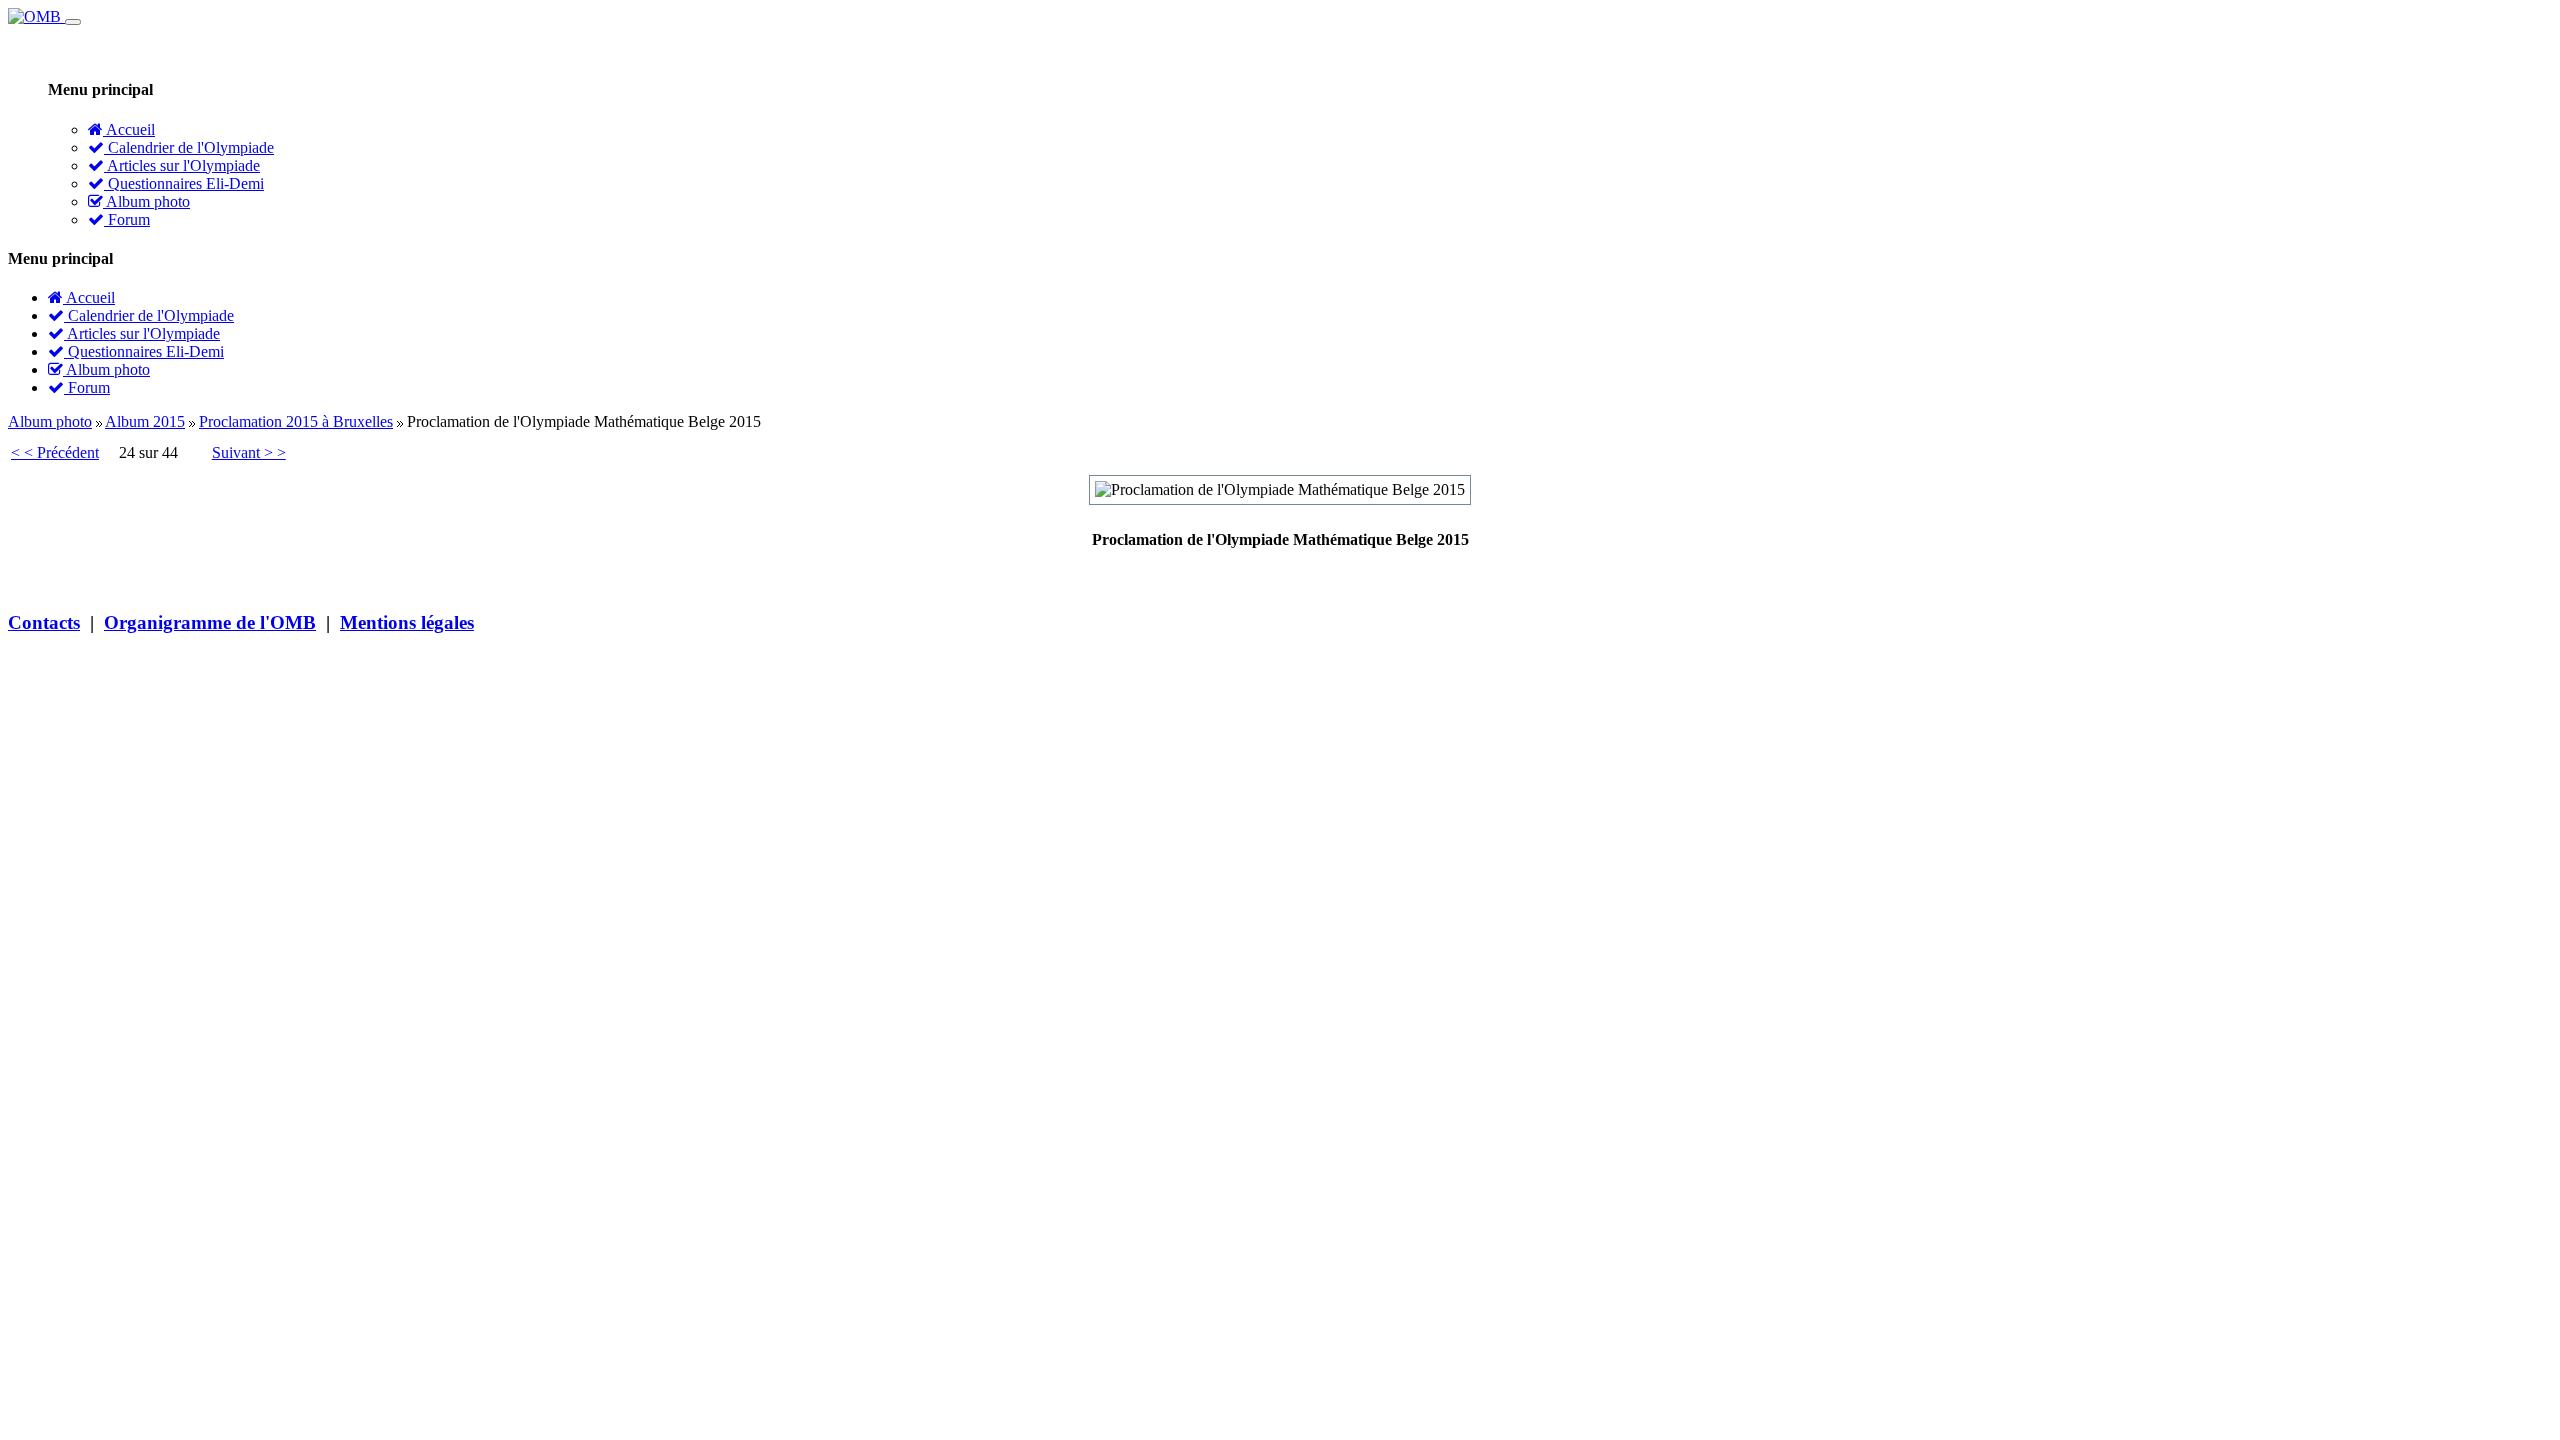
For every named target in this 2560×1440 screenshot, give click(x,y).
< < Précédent (55, 452)
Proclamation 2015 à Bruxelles (296, 421)
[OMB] (36, 16)
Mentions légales (407, 622)
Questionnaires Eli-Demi (184, 183)
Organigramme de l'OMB (210, 622)
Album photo (146, 201)
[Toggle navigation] (73, 22)
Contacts (44, 622)
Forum (127, 219)
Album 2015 (145, 421)
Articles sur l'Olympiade (182, 165)
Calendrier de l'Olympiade (189, 147)
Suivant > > (249, 452)
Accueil (129, 129)
